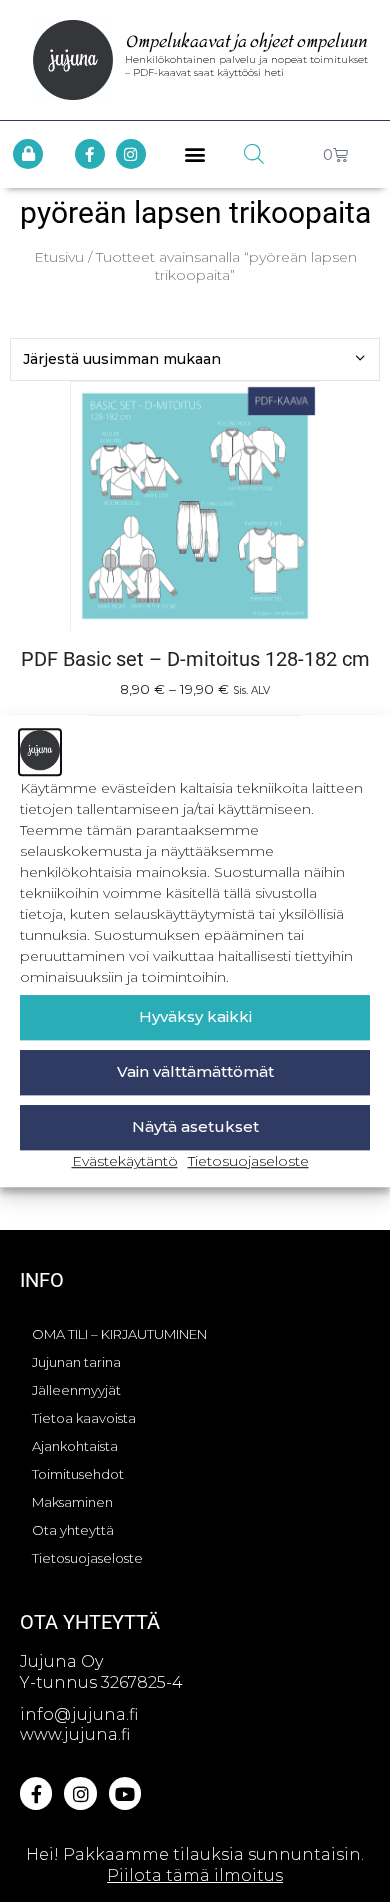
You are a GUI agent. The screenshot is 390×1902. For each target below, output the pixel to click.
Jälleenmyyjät (76, 1390)
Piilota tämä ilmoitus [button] (195, 1875)
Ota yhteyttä (73, 1530)
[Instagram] (131, 154)
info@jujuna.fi (79, 1714)
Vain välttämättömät (195, 1071)
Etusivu (59, 257)
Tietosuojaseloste (248, 1161)
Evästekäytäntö (125, 1161)
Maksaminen (72, 1502)
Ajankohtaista (75, 1446)
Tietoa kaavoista (84, 1418)
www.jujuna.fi (75, 1734)
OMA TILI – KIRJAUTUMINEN (119, 1334)
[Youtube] (125, 1793)
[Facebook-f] (90, 154)
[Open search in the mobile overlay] (254, 154)
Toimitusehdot (78, 1474)
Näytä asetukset (195, 1126)
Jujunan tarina (76, 1362)
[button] (195, 154)
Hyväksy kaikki (195, 1016)
